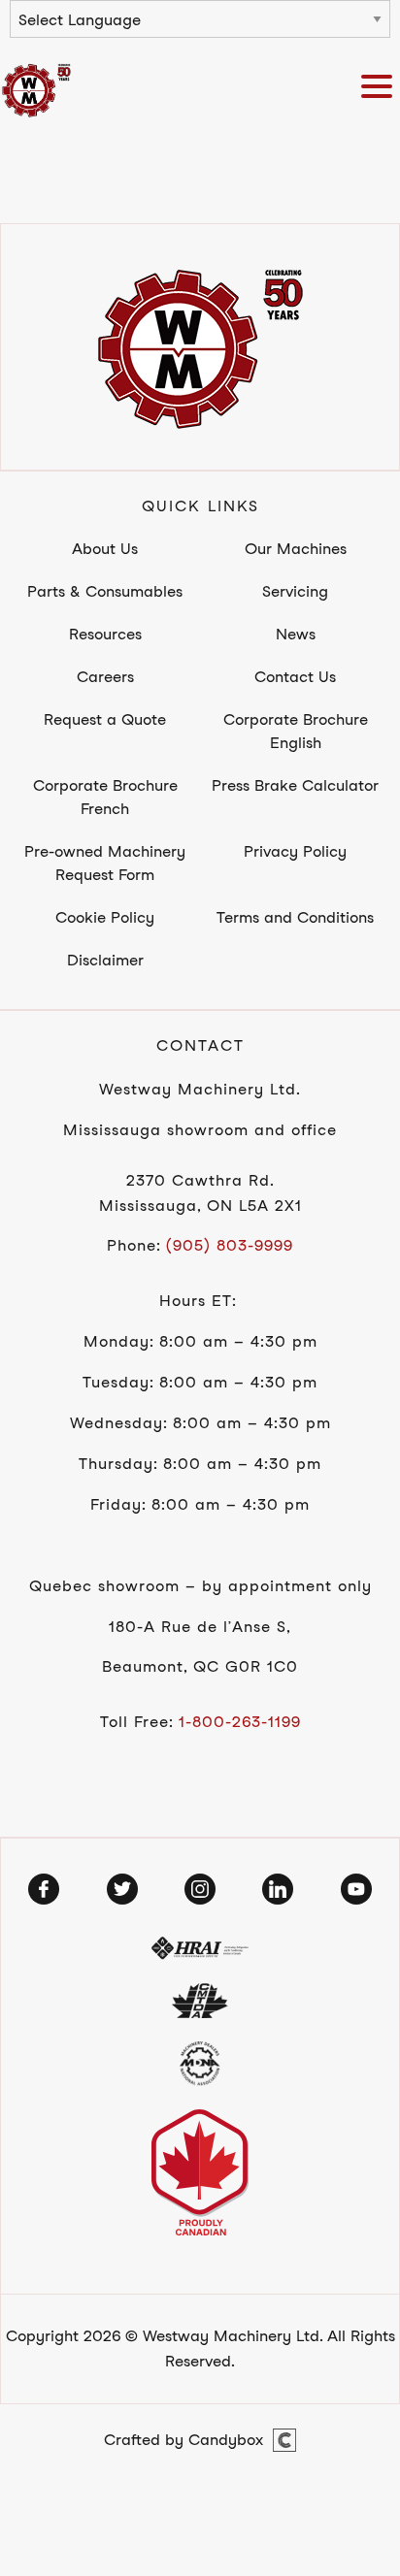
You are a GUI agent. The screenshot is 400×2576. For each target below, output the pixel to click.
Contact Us (295, 677)
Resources (105, 634)
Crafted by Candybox (183, 2440)
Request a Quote (105, 719)
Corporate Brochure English (296, 731)
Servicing (295, 591)
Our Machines (296, 549)
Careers (105, 677)
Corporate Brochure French (105, 797)
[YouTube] (356, 1889)
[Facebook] (44, 1889)
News (296, 634)
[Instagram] (200, 1889)
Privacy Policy (295, 851)
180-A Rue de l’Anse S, (200, 1627)
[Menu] (381, 90)
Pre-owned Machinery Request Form (105, 863)
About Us (105, 549)
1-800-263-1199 (240, 1722)
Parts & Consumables (105, 591)
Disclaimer (105, 960)
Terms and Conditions (295, 917)
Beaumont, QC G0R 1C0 (200, 1666)
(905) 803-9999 (230, 1245)
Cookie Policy (105, 917)
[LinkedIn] (278, 1889)
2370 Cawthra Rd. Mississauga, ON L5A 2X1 (200, 1193)
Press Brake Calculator (295, 785)
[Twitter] (122, 1889)
